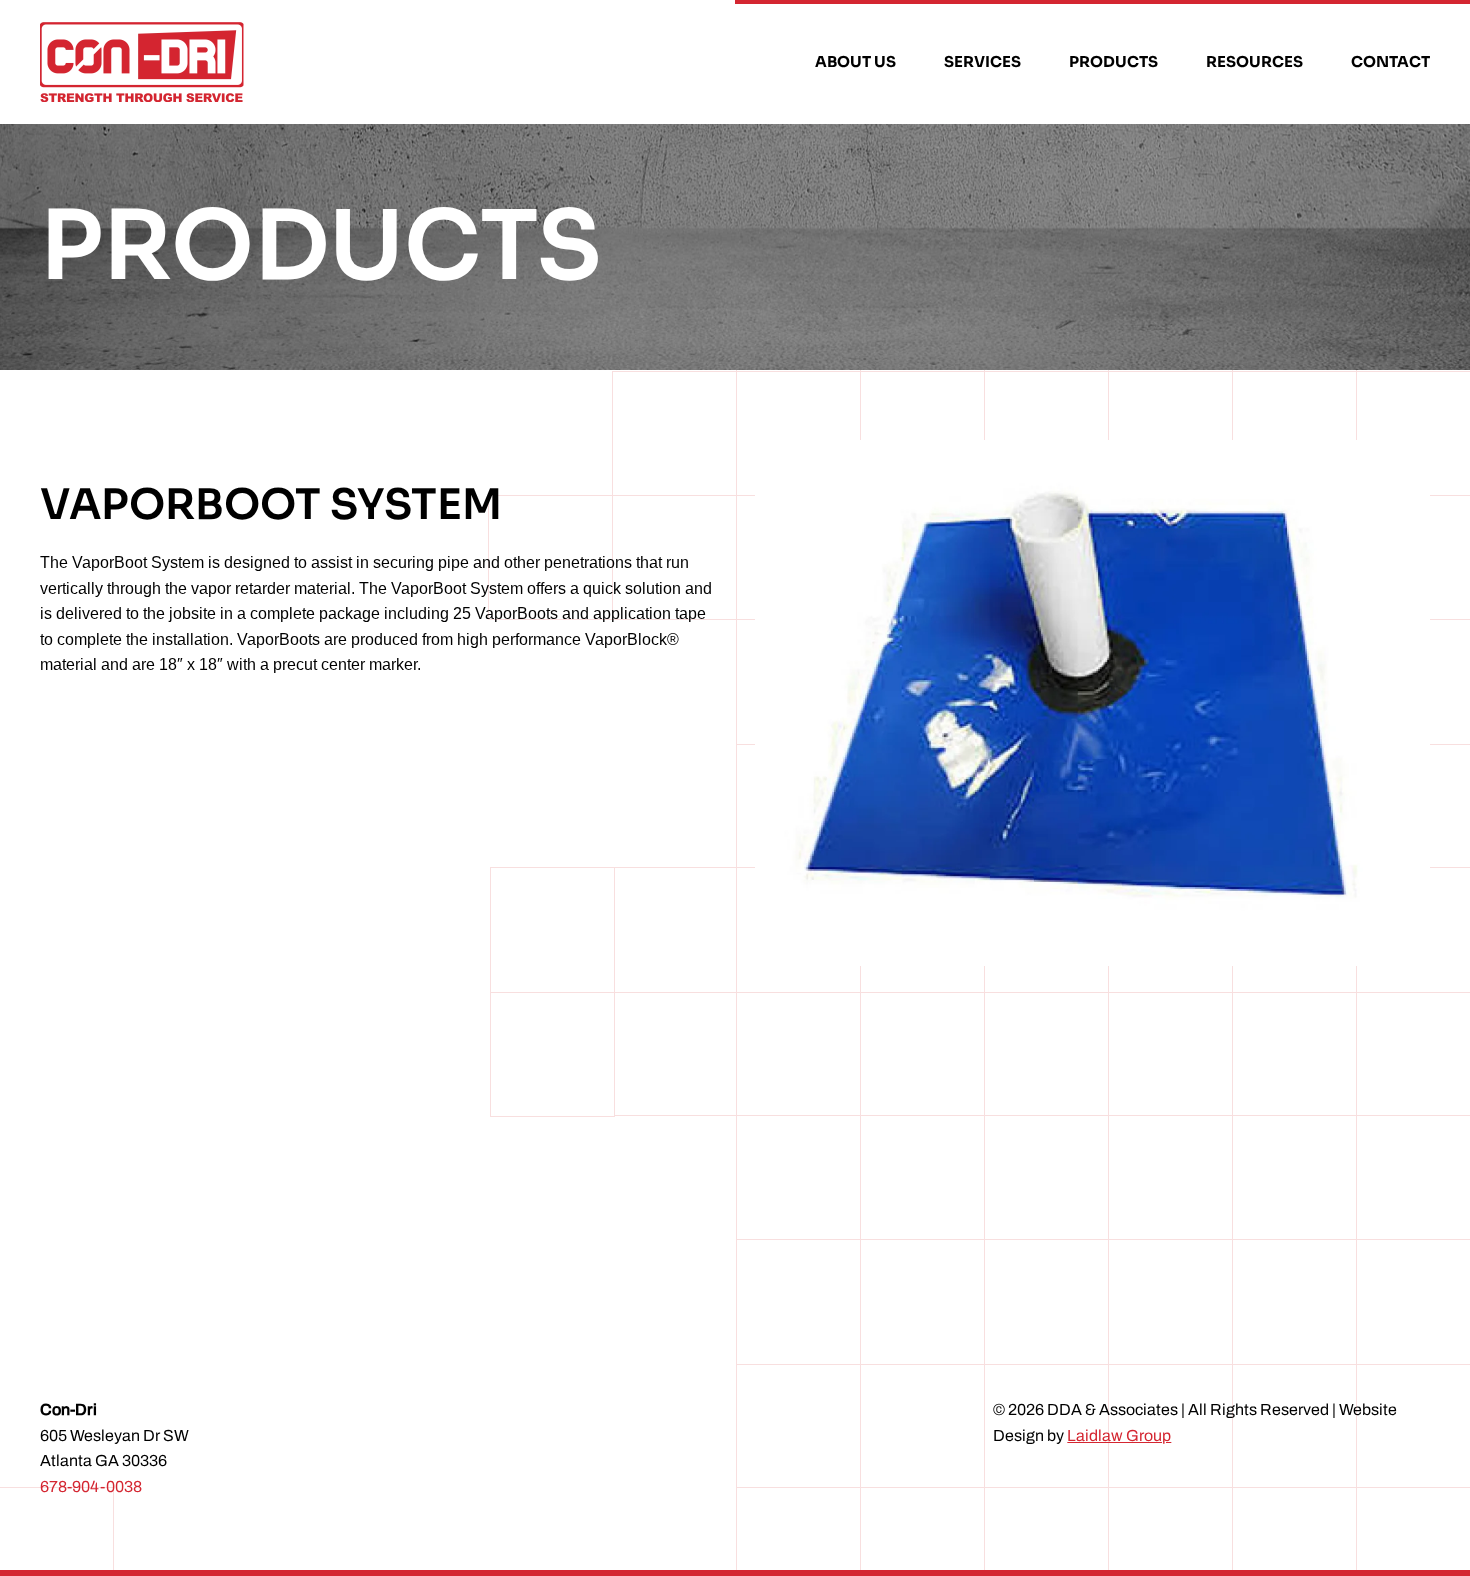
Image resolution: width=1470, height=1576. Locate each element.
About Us (855, 61)
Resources (1254, 61)
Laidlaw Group (1119, 1435)
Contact (1390, 61)
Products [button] (1113, 61)
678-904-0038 (91, 1486)
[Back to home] (145, 62)
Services (982, 61)
